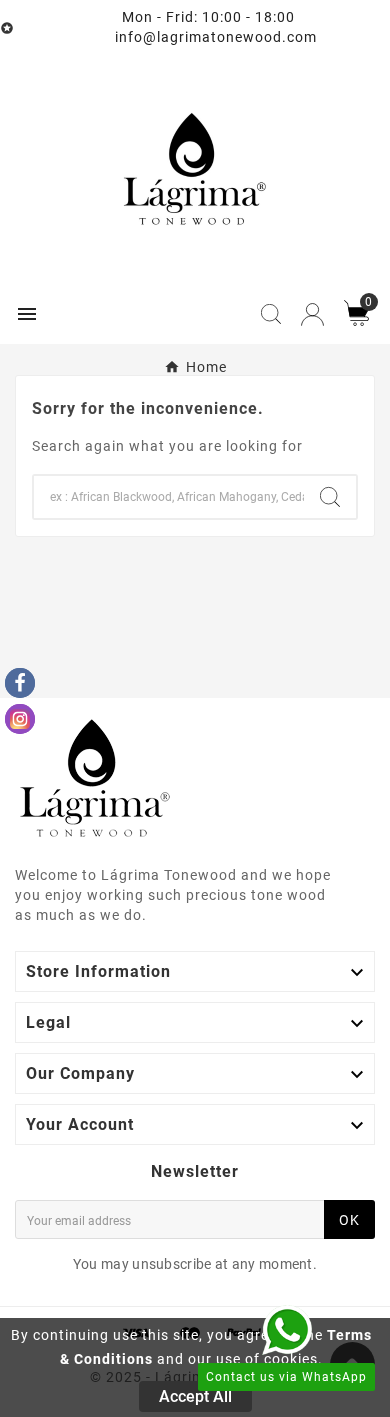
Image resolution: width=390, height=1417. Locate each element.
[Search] (330, 497)
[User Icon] (312, 314)
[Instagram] (20, 719)
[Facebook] (20, 683)
